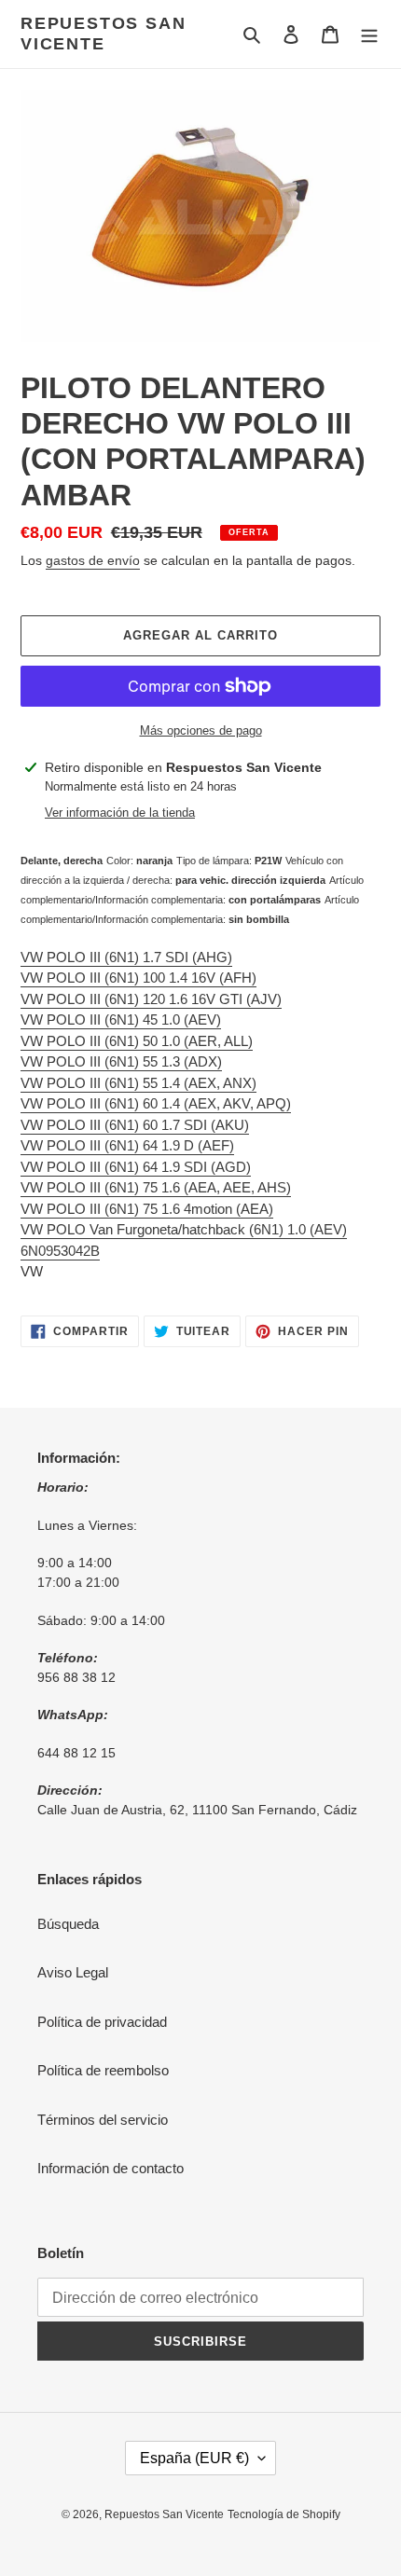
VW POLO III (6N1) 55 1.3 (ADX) (121, 1061)
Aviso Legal (73, 1972)
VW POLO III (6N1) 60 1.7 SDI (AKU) (135, 1125)
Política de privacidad (102, 2022)
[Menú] (369, 34)
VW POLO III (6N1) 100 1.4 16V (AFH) (138, 978)
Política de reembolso (103, 2070)
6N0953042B (60, 1251)
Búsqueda (68, 1924)
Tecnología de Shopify (284, 2514)
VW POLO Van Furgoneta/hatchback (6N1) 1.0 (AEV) (184, 1229)
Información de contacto (111, 2168)
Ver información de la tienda (120, 813)
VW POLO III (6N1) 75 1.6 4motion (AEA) (147, 1209)
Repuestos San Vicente (103, 34)
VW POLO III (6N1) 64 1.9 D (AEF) (127, 1145)
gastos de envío (93, 560)
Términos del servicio (103, 2120)
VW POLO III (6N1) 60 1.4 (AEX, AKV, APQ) (156, 1103)
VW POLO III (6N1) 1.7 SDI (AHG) (126, 957)
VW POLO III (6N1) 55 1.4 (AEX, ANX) (138, 1083)
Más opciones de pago (201, 730)
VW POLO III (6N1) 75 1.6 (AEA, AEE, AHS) (156, 1187)
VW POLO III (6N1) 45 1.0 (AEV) (121, 1019)
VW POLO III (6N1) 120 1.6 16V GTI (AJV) (151, 999)
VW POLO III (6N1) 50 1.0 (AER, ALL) (137, 1041)
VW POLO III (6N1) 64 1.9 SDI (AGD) (136, 1167)
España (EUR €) (194, 2458)
